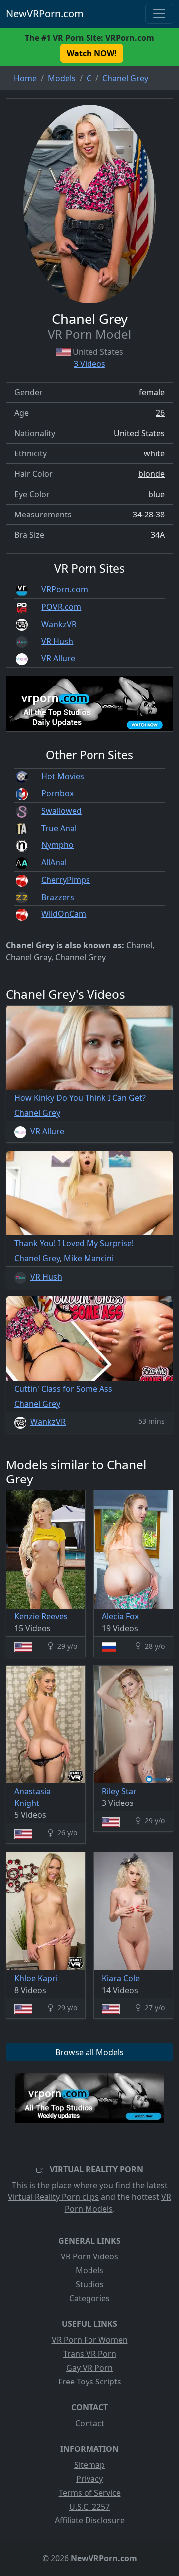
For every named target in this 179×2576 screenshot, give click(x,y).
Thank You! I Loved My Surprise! (74, 1243)
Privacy (89, 2479)
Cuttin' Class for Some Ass (63, 1389)
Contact (90, 2423)
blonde (151, 474)
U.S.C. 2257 (89, 2507)
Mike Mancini (89, 1258)
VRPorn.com (65, 589)
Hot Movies (63, 776)
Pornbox (57, 793)
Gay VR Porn (89, 2368)
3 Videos (89, 364)
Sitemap (89, 2465)
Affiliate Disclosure (90, 2520)
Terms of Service (90, 2493)
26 (160, 413)
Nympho (57, 845)
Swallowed (61, 811)
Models (89, 2270)
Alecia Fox (120, 1616)
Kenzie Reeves (41, 1616)
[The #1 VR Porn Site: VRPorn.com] (89, 2098)
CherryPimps (66, 880)
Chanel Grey (37, 1113)
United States (139, 433)
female (152, 392)
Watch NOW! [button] (92, 53)
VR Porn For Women (90, 2340)
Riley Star (119, 1791)
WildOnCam (64, 914)
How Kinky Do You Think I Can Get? (80, 1098)
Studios (90, 2284)
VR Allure (58, 658)
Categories (89, 2298)
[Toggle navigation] (159, 14)
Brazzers (58, 897)
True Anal (59, 828)
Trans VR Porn (90, 2354)
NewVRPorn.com (45, 14)
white (154, 453)
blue (156, 494)
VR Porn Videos (89, 2256)
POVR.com (61, 607)
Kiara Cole (121, 1978)
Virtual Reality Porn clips (53, 2197)
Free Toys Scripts (90, 2382)
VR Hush (57, 641)
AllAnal (54, 862)
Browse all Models (89, 2052)
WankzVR (59, 624)
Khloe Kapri (36, 1978)
